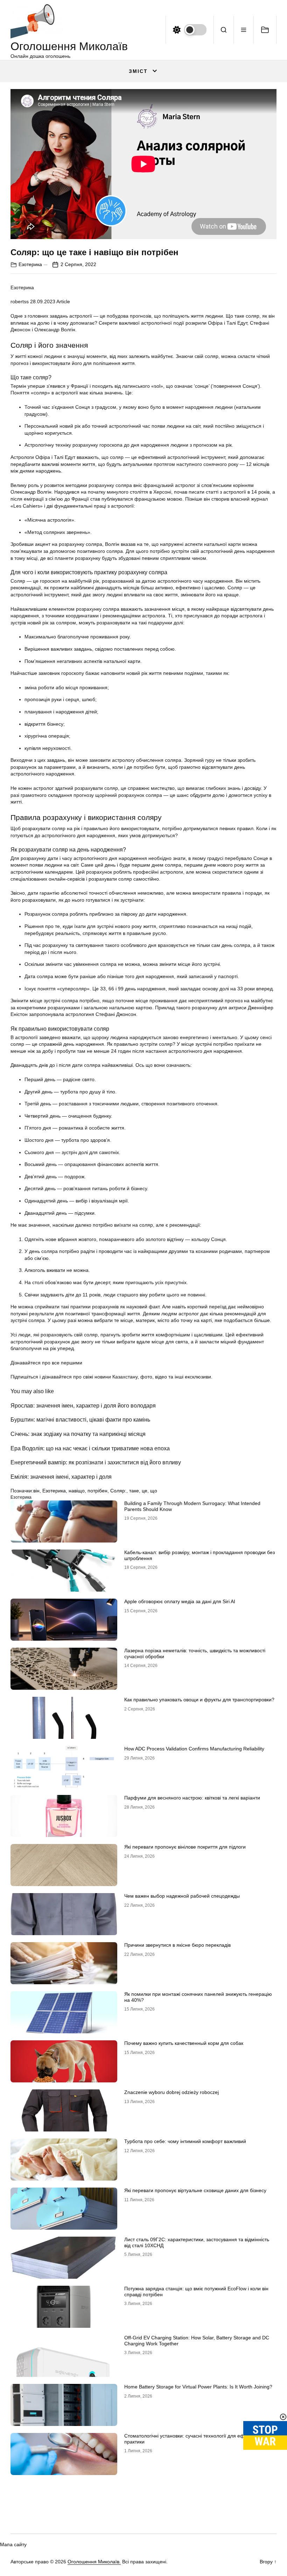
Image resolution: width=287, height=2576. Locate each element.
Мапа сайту (13, 2544)
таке (134, 1491)
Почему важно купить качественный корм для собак (184, 2043)
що (154, 1491)
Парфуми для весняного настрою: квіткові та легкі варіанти (192, 1798)
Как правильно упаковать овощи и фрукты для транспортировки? (199, 1700)
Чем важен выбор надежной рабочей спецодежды (182, 1896)
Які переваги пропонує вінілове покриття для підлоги (185, 1847)
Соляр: (118, 1491)
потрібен (97, 1491)
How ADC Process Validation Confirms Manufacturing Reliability (194, 1749)
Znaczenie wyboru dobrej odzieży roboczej (171, 2092)
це (145, 1491)
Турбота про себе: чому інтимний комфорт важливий (185, 2141)
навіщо (77, 1491)
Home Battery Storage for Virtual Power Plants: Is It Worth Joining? (198, 2387)
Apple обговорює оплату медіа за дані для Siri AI (180, 1601)
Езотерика (30, 264)
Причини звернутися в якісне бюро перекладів (177, 1945)
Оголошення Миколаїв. (94, 2562)
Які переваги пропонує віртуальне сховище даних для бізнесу (195, 2190)
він (36, 1491)
